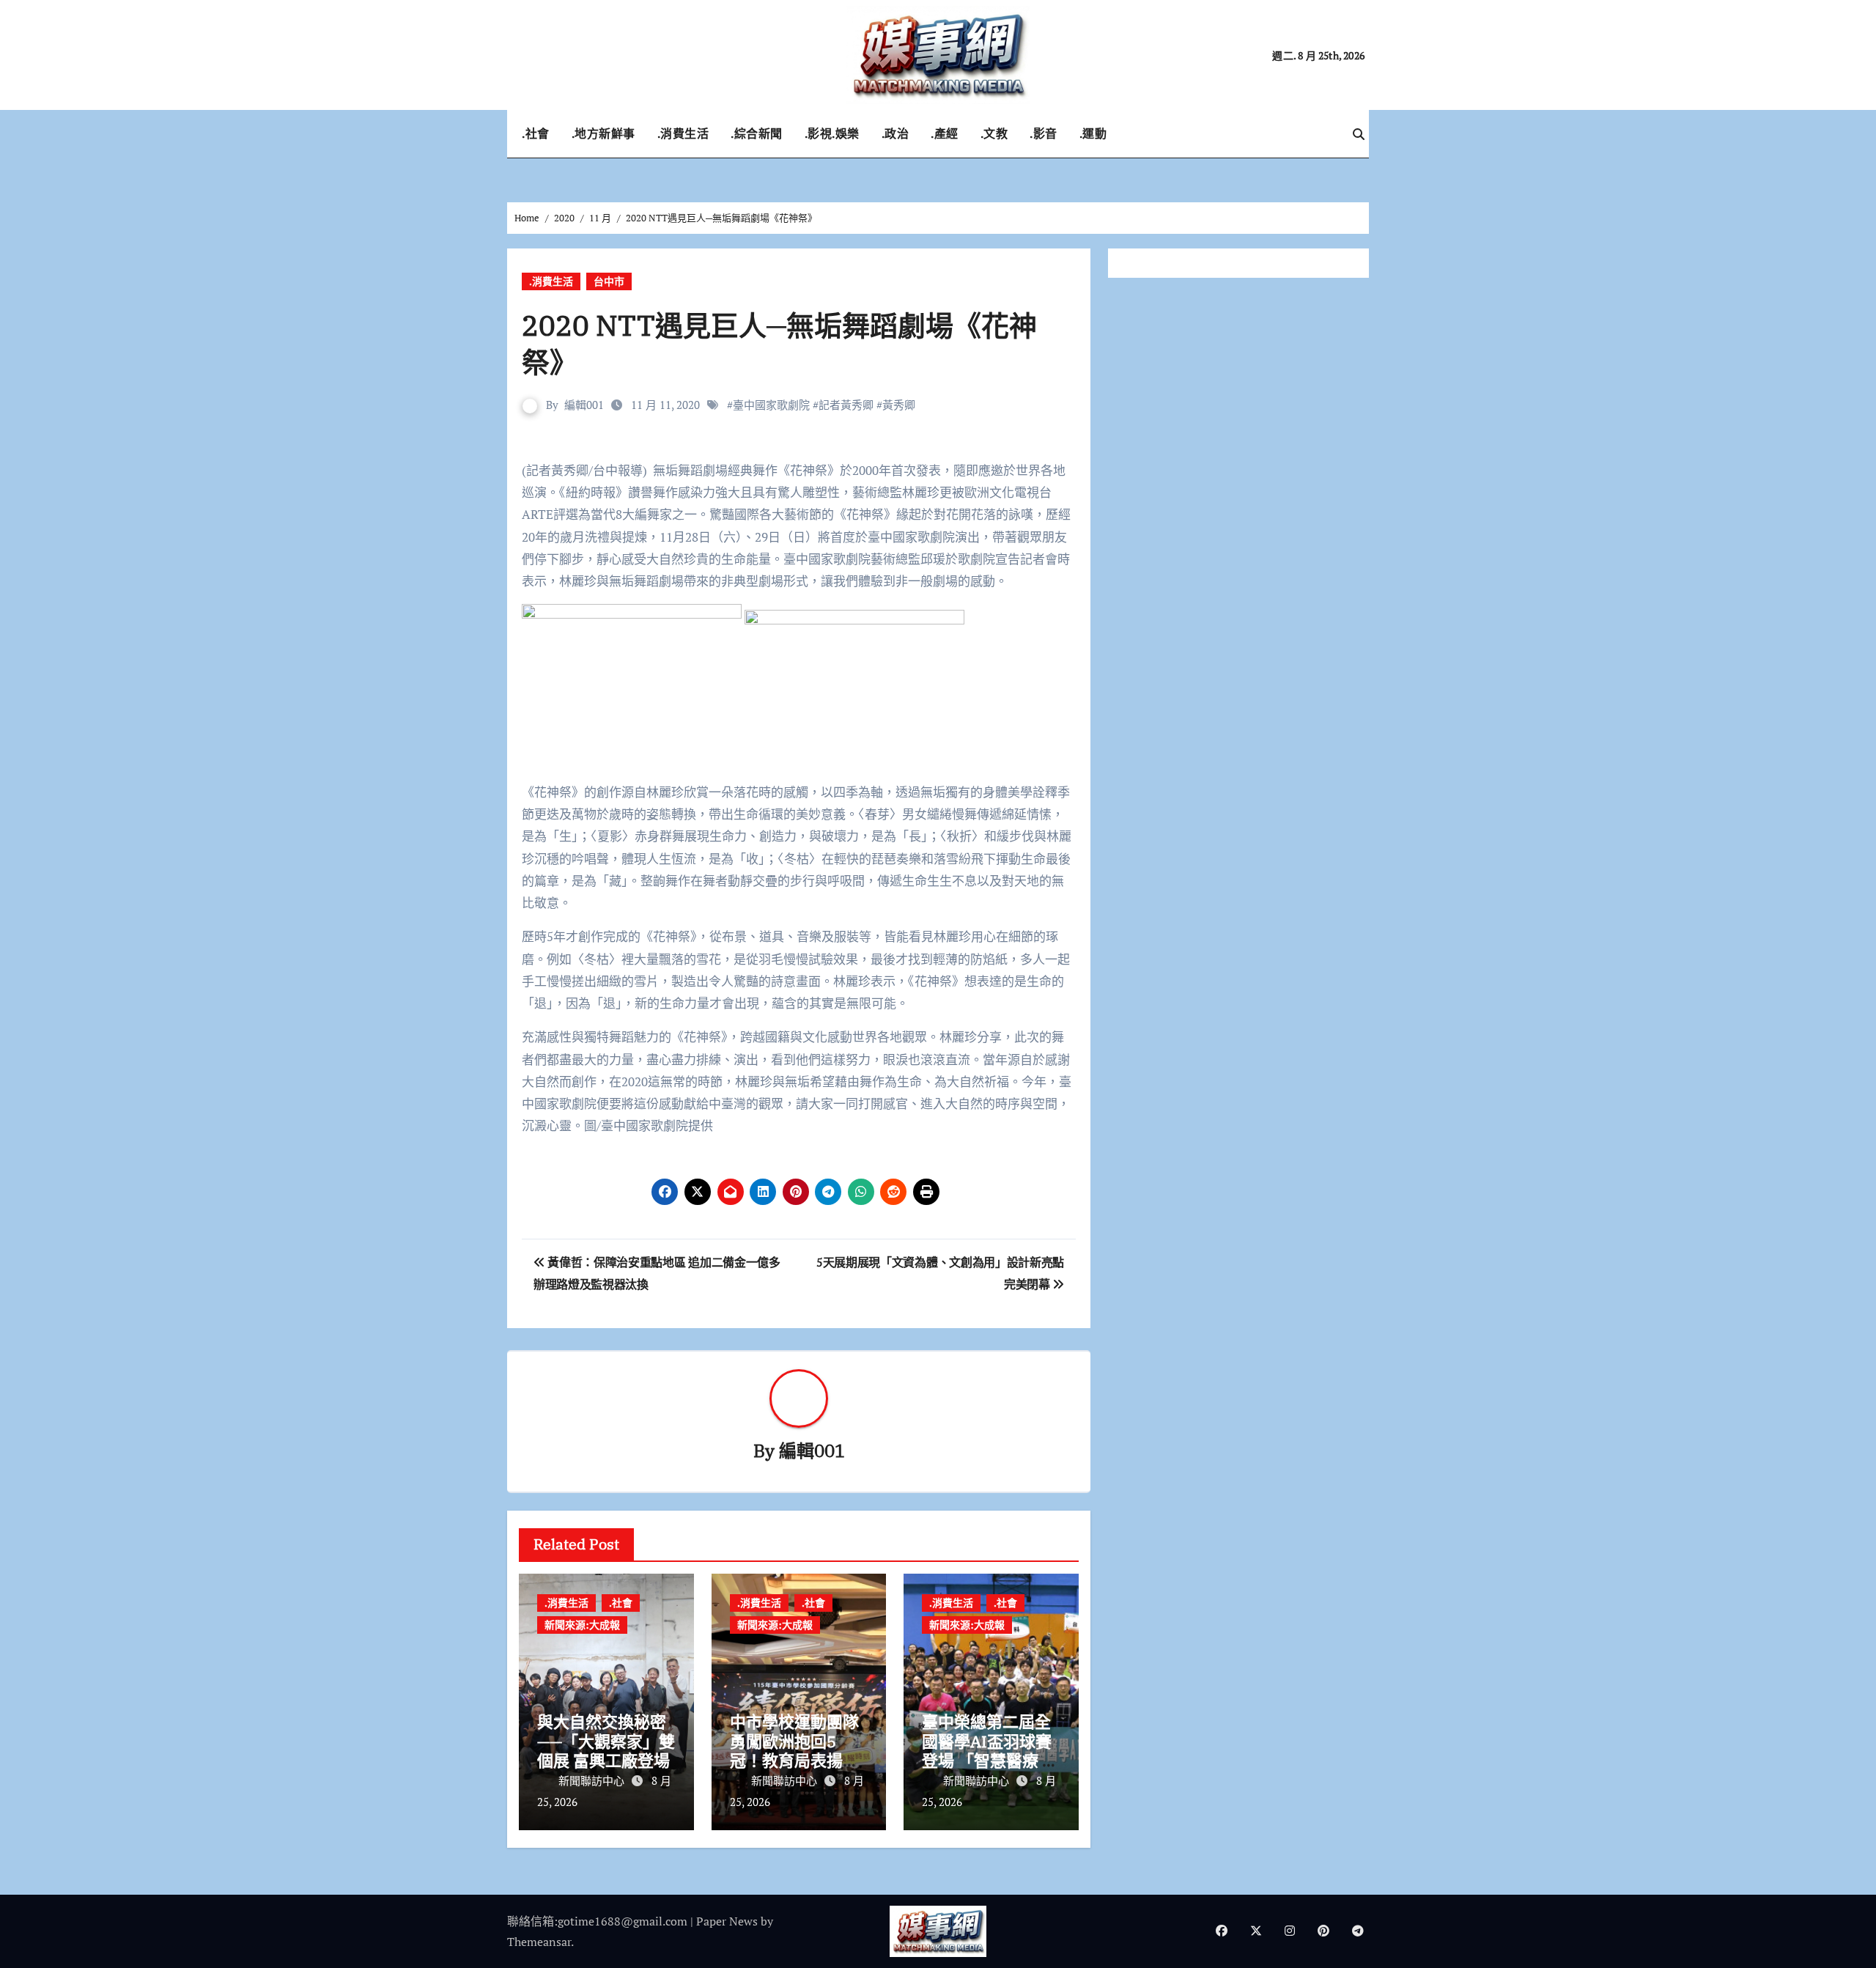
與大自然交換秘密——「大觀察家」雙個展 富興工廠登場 (606, 1741)
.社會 (536, 133)
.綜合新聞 (757, 133)
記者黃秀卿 (846, 405)
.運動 (1093, 133)
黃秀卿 (899, 405)
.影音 (1044, 133)
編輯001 (584, 405)
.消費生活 (683, 133)
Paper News (727, 1921)
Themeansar (539, 1942)
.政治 (895, 133)
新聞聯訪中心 (593, 1780)
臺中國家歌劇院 (771, 405)
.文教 (994, 133)
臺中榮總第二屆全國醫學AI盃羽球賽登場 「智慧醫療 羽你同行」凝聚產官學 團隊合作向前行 (990, 1760)
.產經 (945, 133)
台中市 (609, 281)
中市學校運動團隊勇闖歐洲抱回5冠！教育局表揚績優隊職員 (794, 1750)
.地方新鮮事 (603, 133)
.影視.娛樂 (832, 133)
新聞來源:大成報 (582, 1625)
